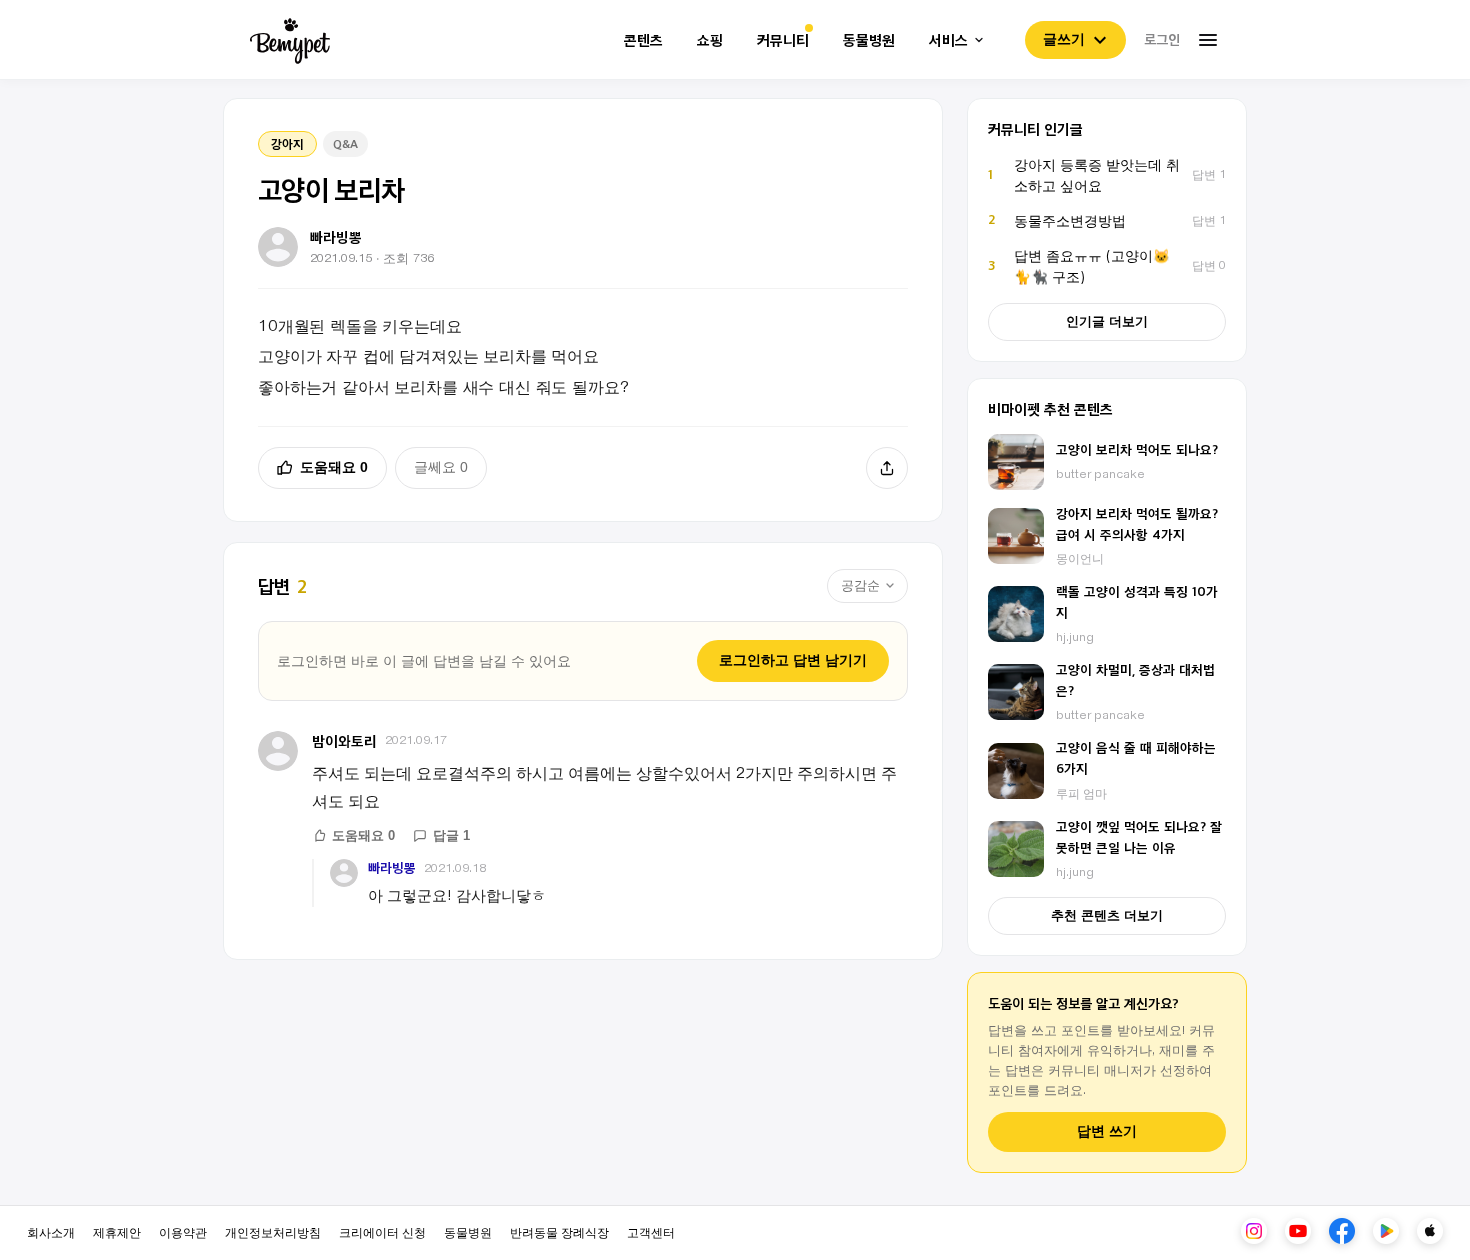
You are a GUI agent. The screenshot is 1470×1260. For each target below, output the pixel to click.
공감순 (860, 585)
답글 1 (451, 835)
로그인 (1162, 39)
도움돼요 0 (334, 467)
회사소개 (51, 1231)
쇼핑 (710, 40)
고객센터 (651, 1231)
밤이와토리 (344, 740)
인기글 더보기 (1107, 321)
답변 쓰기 (1107, 1131)
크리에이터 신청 (382, 1231)
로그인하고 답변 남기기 (793, 660)
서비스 (948, 40)
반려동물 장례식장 (559, 1231)
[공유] (887, 468)
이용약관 (183, 1231)
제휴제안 (117, 1231)
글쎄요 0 (441, 467)
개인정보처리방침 (273, 1231)
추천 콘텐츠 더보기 (1107, 915)
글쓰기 (1064, 39)
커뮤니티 (783, 40)
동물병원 (869, 40)
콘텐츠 (643, 40)
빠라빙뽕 (392, 867)
